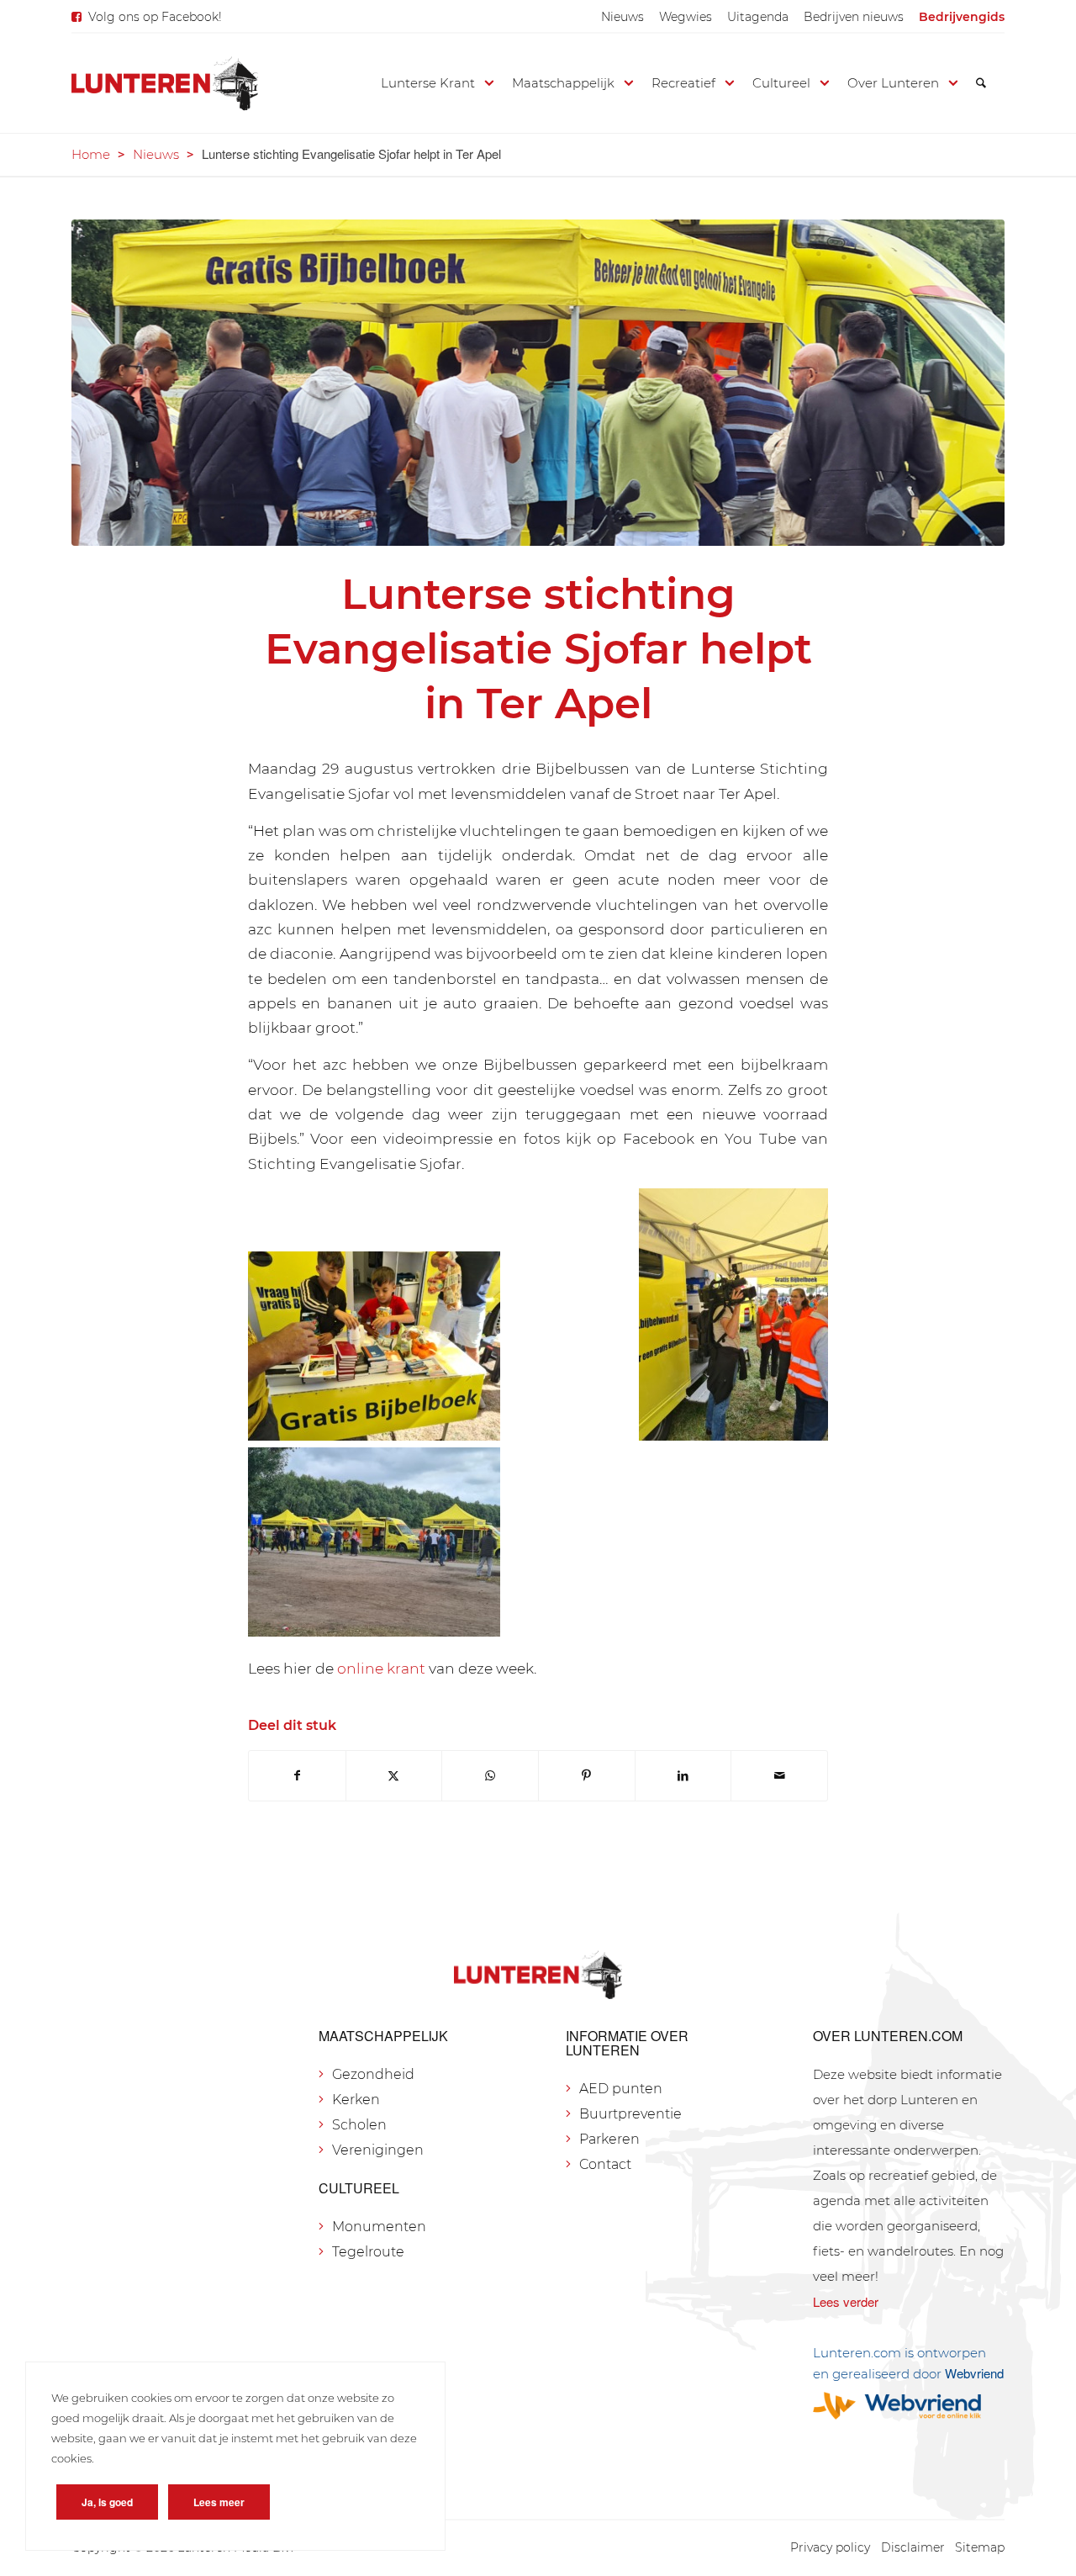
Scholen (359, 2125)
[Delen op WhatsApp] (490, 1776)
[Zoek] (981, 83)
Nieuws (622, 17)
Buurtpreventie (630, 2114)
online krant (381, 1668)
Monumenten (379, 2227)
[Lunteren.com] (165, 83)
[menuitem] (622, 17)
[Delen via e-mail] (779, 1776)
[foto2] (538, 383)
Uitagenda (758, 17)
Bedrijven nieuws (854, 17)
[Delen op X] (394, 1776)
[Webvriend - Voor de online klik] (909, 2406)
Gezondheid (373, 2074)
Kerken (356, 2100)
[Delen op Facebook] (297, 1776)
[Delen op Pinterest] (587, 1776)
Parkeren (609, 2139)
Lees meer (219, 2502)
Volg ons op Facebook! (155, 17)
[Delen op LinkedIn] (683, 1776)
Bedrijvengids (962, 17)
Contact (605, 2164)
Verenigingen (378, 2150)
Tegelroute (368, 2252)
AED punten (621, 2089)
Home (91, 154)
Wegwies (686, 17)
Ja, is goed (107, 2502)
